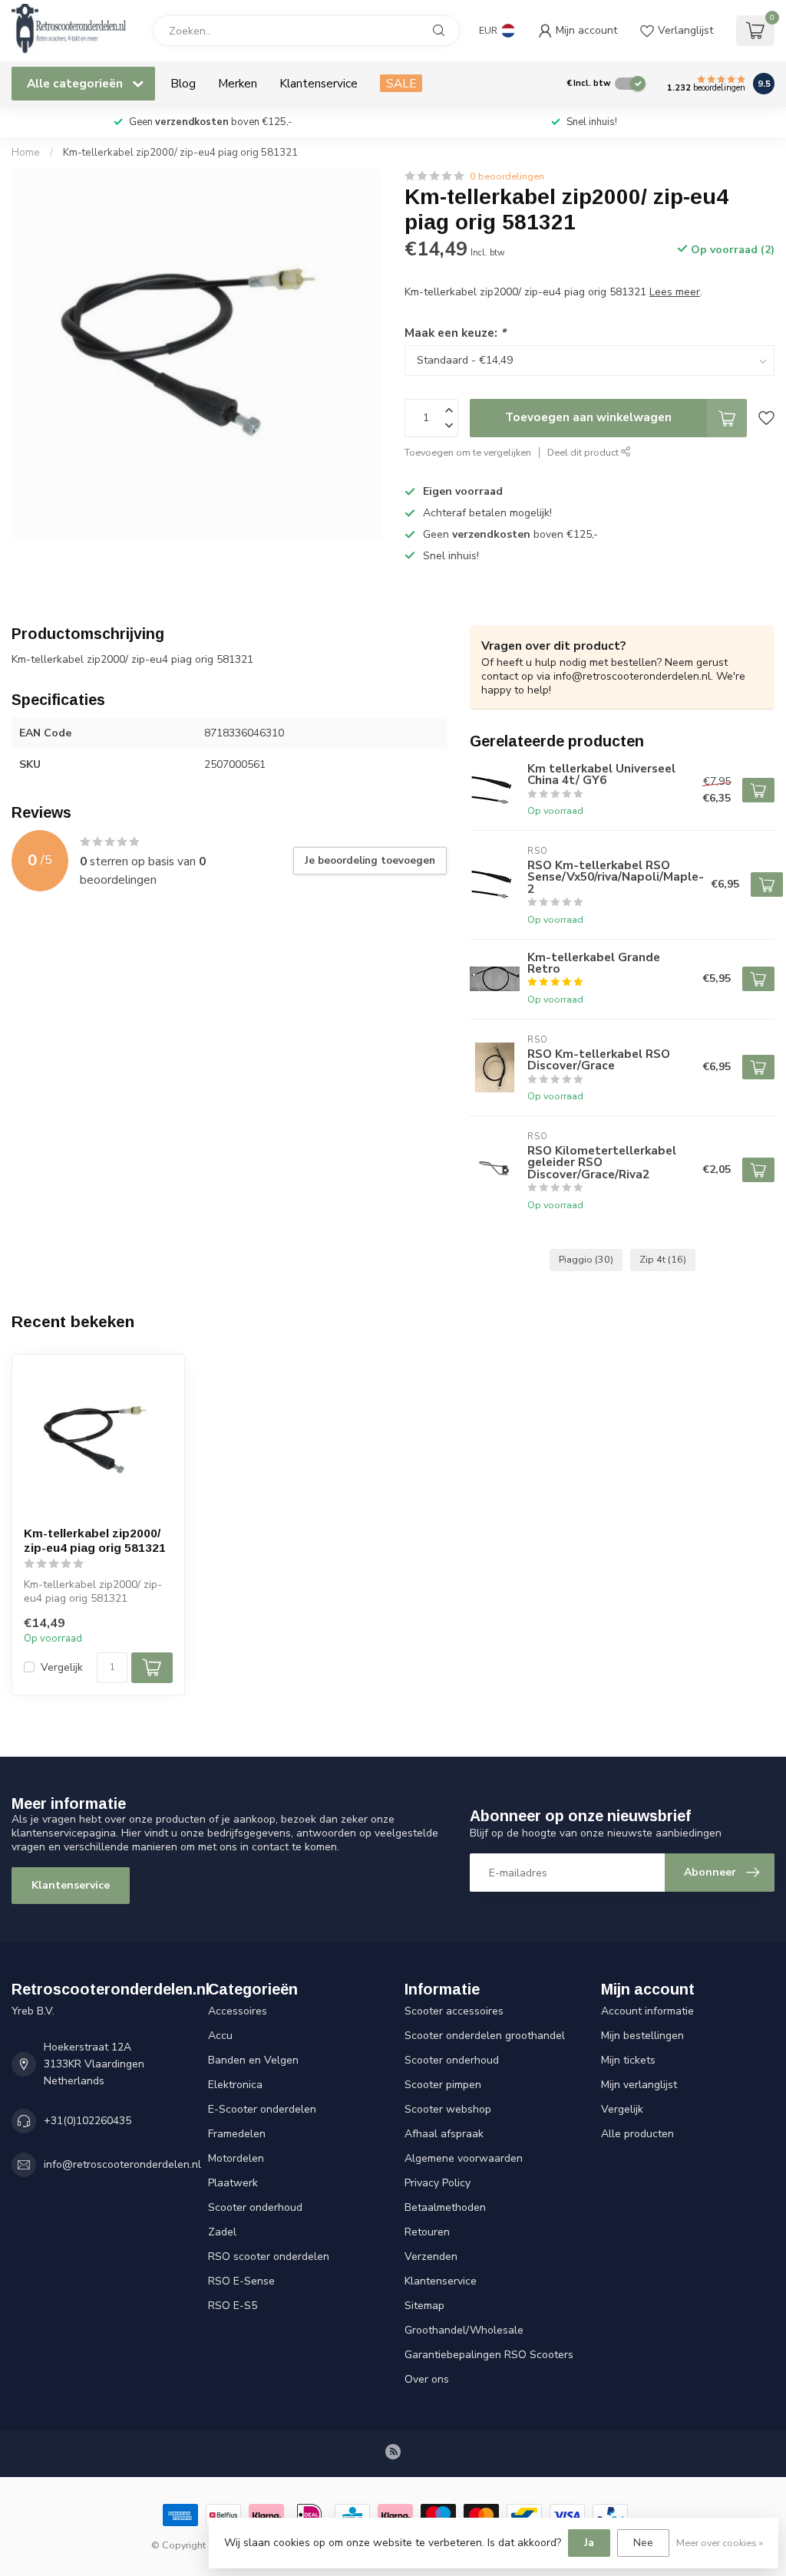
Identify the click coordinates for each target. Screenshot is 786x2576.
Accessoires (238, 2011)
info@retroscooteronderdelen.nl (122, 2164)
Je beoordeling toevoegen (370, 861)
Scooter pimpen (443, 2085)
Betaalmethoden (445, 2207)
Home (26, 153)
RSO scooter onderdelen (269, 2256)
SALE (401, 83)
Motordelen (236, 2158)
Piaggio (586, 1259)
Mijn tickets (628, 2060)
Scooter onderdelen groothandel (485, 2036)
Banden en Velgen (253, 2060)
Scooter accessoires (454, 2011)
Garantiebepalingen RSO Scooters (489, 2355)
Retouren (427, 2232)
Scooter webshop (448, 2109)
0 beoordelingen (507, 176)
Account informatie (647, 2011)
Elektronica (235, 2085)
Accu (220, 2036)
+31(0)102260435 (88, 2121)
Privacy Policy (438, 2183)
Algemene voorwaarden (464, 2158)
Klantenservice (319, 83)
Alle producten (637, 2134)
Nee (643, 2543)
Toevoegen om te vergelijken (468, 452)
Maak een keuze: (455, 333)
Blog (183, 83)
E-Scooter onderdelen (262, 2109)
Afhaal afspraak (444, 2134)
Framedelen (237, 2134)
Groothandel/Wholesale (464, 2330)
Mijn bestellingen (642, 2036)
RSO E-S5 (233, 2306)
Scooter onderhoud (255, 2207)
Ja (589, 2543)
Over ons (427, 2379)
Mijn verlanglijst (639, 2085)
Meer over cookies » (720, 2543)
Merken (238, 83)
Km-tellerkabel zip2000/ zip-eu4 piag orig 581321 (180, 153)
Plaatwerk (233, 2183)
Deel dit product (584, 452)
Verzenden (431, 2256)
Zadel (222, 2232)
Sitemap (424, 2306)
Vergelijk (62, 1667)
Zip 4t (663, 1259)
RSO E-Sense (241, 2281)
